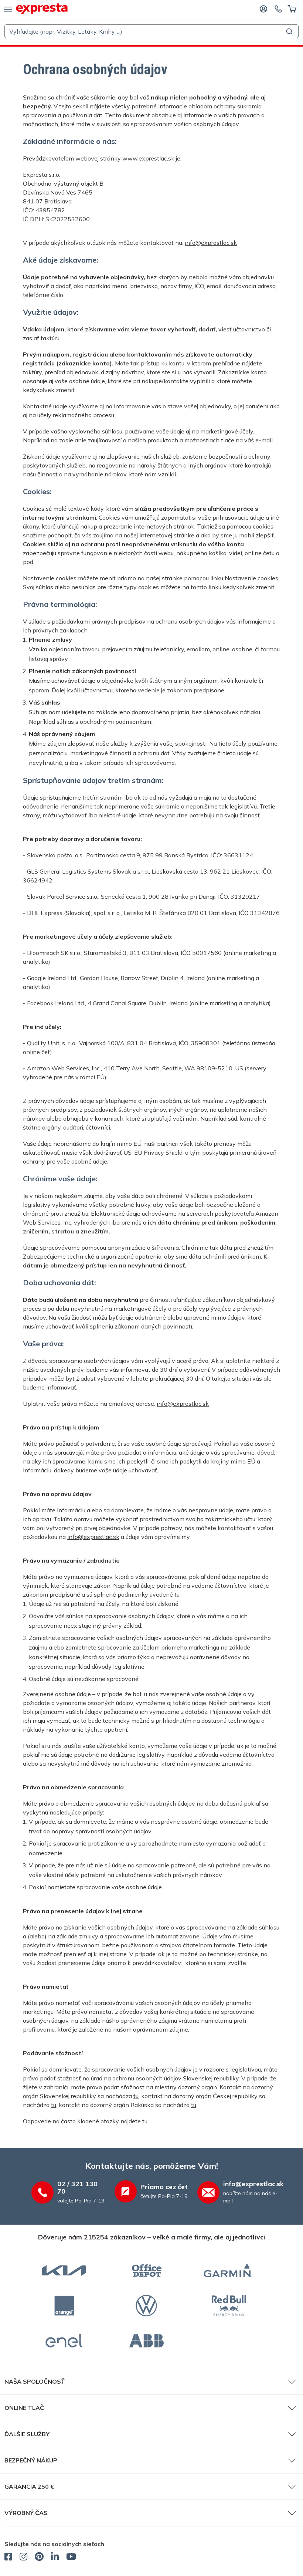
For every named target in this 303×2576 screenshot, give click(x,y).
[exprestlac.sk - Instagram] (23, 2558)
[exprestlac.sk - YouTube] (71, 2558)
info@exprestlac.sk (211, 243)
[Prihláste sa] (263, 9)
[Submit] (290, 31)
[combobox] (151, 31)
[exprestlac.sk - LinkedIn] (55, 2558)
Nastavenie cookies (251, 578)
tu (136, 2096)
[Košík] (292, 9)
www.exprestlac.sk (148, 158)
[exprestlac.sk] (42, 9)
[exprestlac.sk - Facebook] (8, 2558)
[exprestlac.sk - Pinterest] (39, 2558)
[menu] (8, 9)
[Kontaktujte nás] (278, 9)
